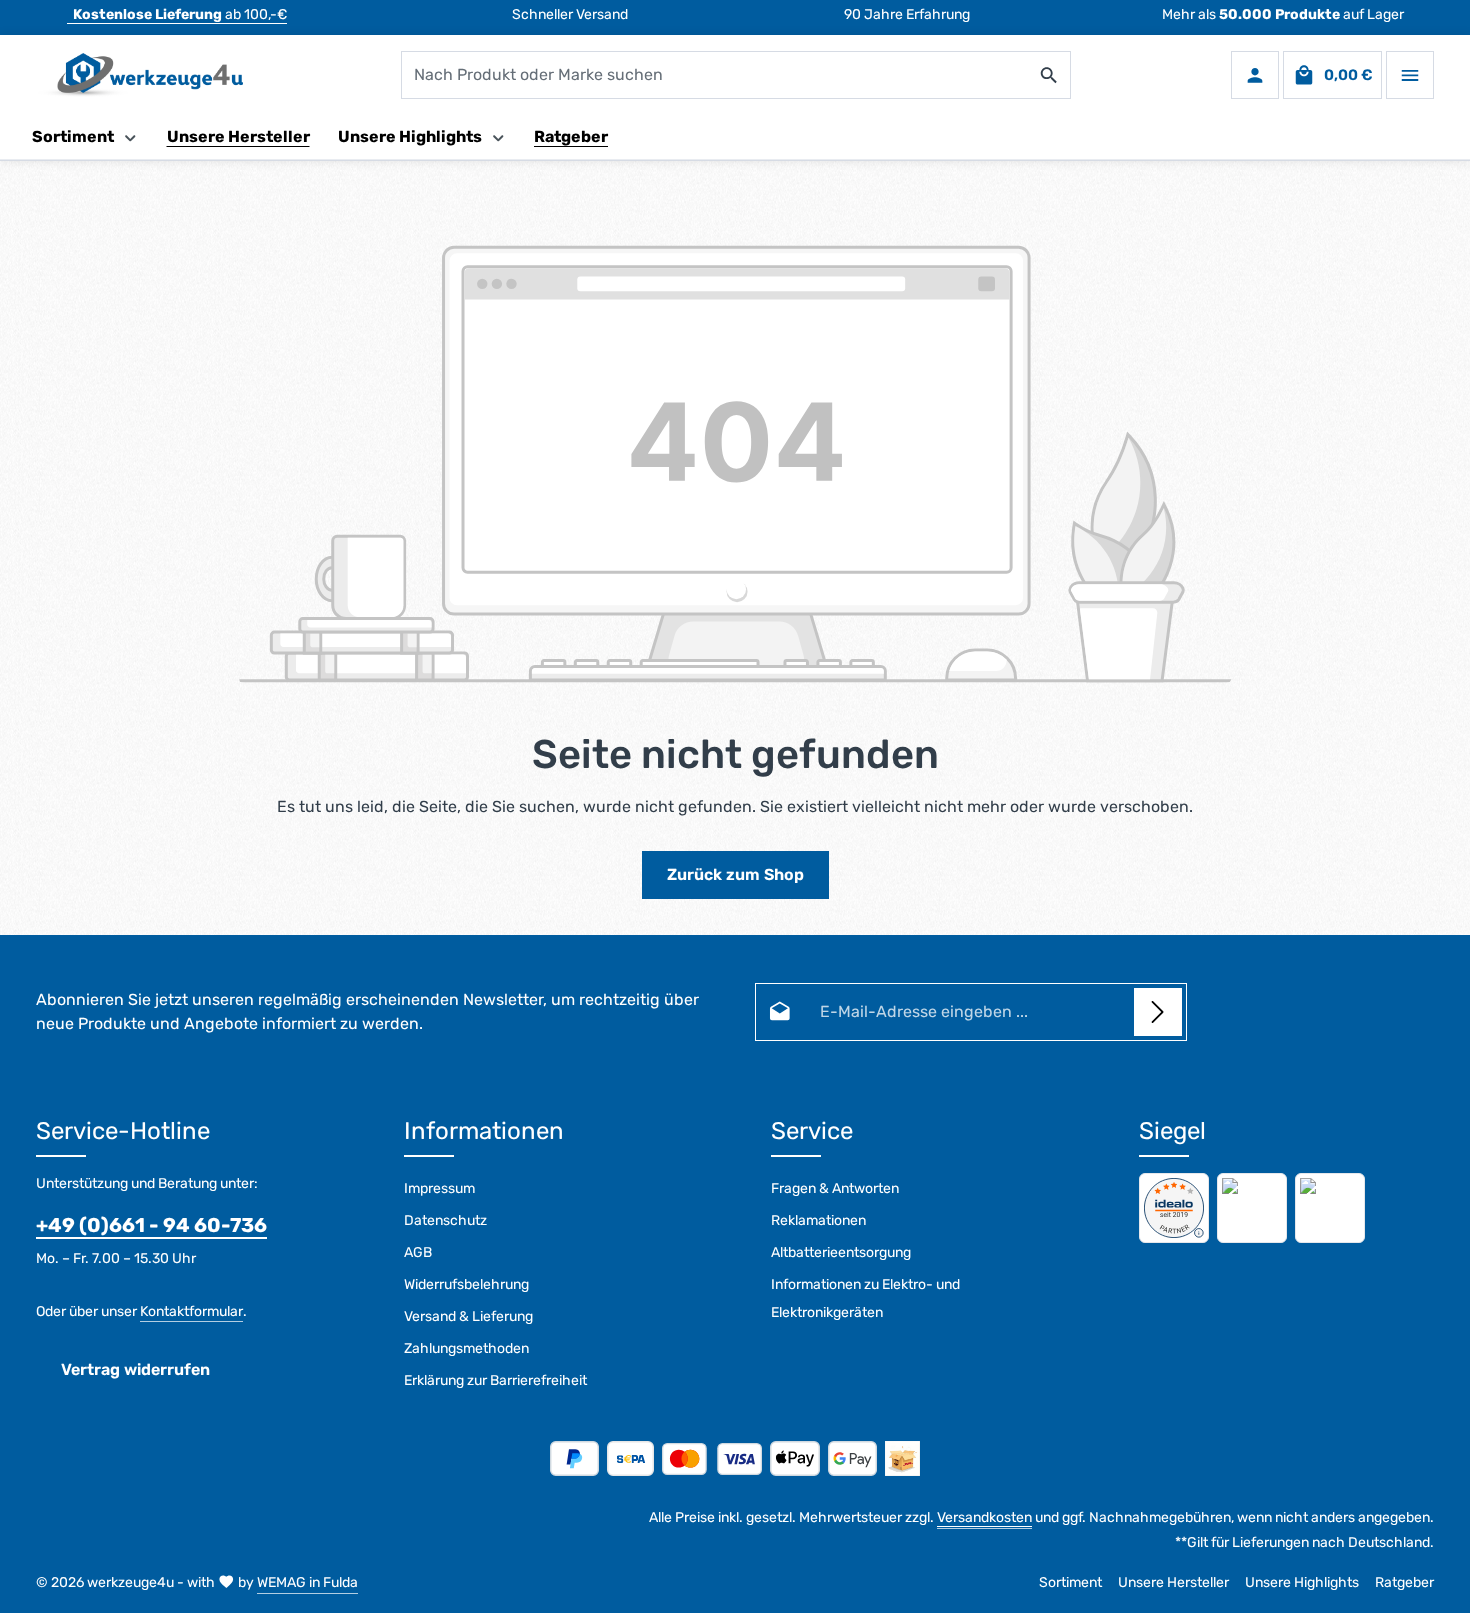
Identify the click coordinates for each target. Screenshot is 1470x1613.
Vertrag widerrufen (135, 1369)
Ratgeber (1404, 1582)
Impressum (439, 1188)
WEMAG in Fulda (307, 1582)
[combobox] (715, 75)
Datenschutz (445, 1220)
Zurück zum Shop (735, 874)
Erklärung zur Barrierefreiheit (495, 1380)
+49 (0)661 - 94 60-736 (151, 1225)
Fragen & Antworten (835, 1188)
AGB (418, 1252)
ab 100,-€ (180, 14)
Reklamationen (818, 1220)
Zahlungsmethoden (466, 1348)
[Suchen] (1049, 75)
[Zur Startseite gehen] (139, 75)
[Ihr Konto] (1255, 75)
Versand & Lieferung (468, 1316)
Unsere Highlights (1302, 1582)
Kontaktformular (191, 1311)
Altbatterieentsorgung (841, 1252)
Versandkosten (984, 1517)
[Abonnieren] (1158, 1012)
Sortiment (1070, 1582)
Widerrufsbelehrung (466, 1284)
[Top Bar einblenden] (1410, 75)
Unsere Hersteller (1173, 1582)
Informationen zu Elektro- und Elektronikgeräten (865, 1298)
